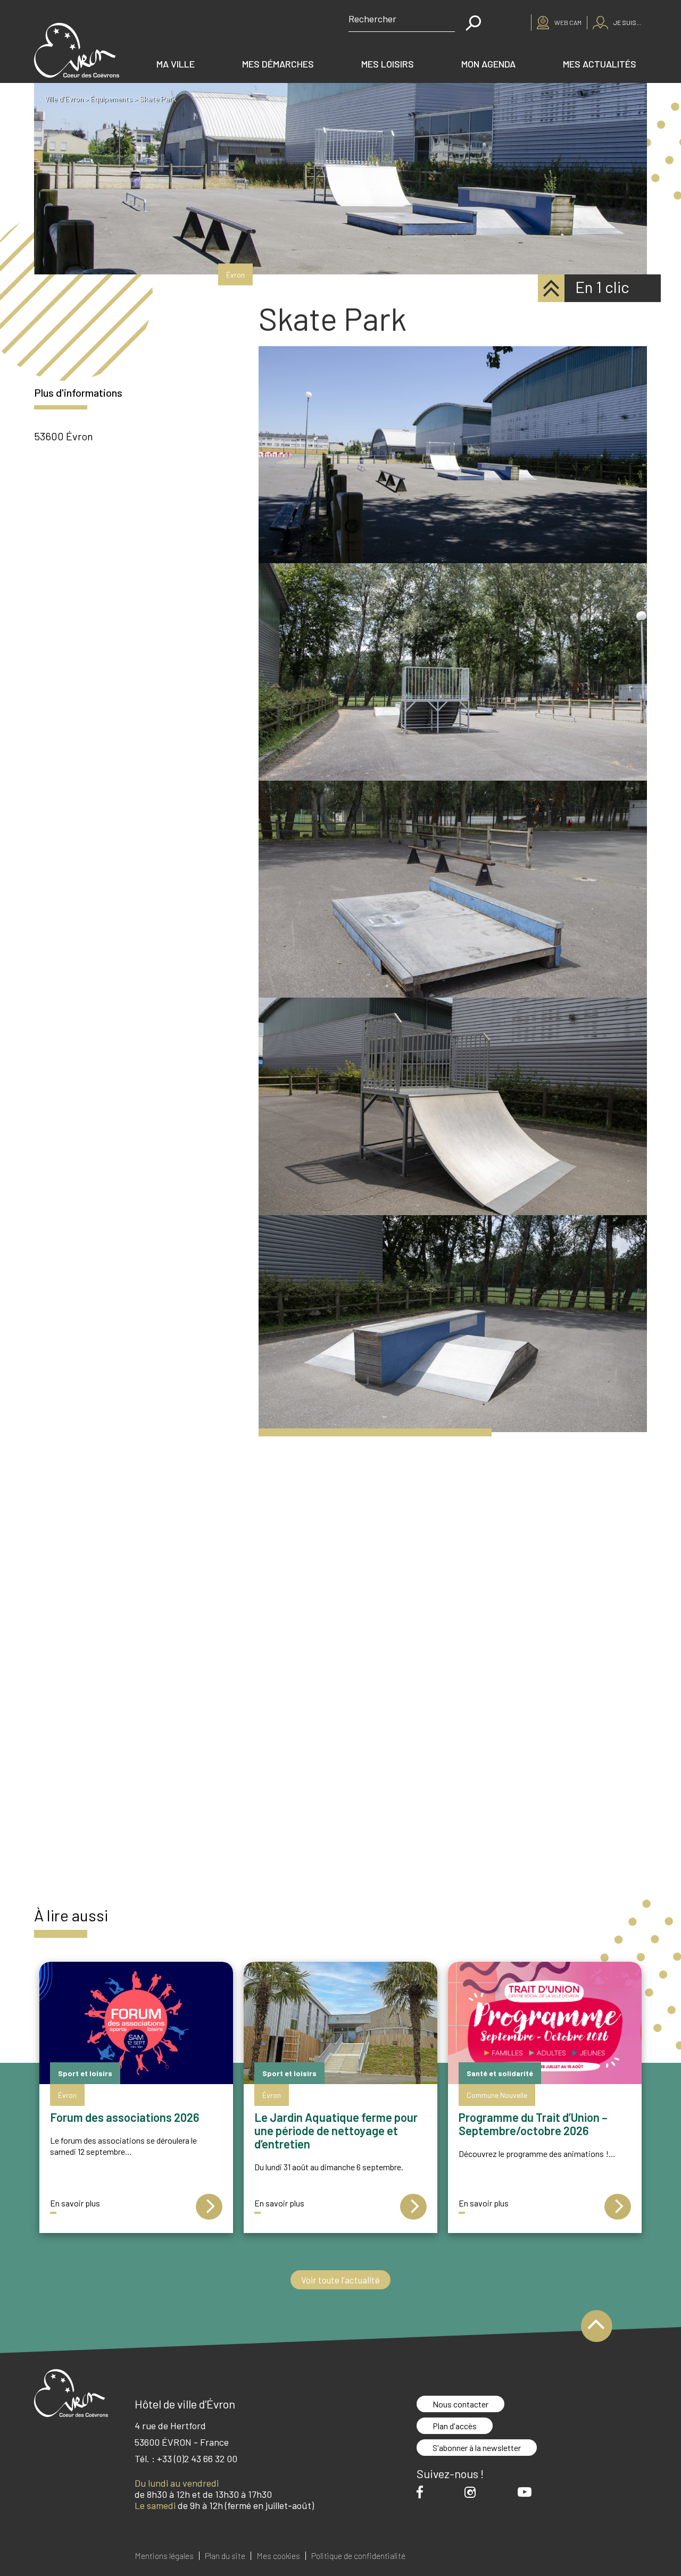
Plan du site (225, 2556)
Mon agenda (488, 64)
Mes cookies (278, 2556)
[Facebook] (422, 2492)
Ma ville (176, 64)
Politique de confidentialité (358, 2556)
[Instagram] (473, 2492)
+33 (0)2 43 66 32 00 (197, 2458)
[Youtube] (527, 2492)
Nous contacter (460, 2404)
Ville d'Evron (64, 99)
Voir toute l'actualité (340, 2280)
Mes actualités (600, 64)
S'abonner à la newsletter (477, 2448)
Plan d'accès (455, 2426)
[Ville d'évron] (77, 50)
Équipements (111, 99)
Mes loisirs (388, 64)
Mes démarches (278, 64)
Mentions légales (164, 2556)
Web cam (568, 22)
